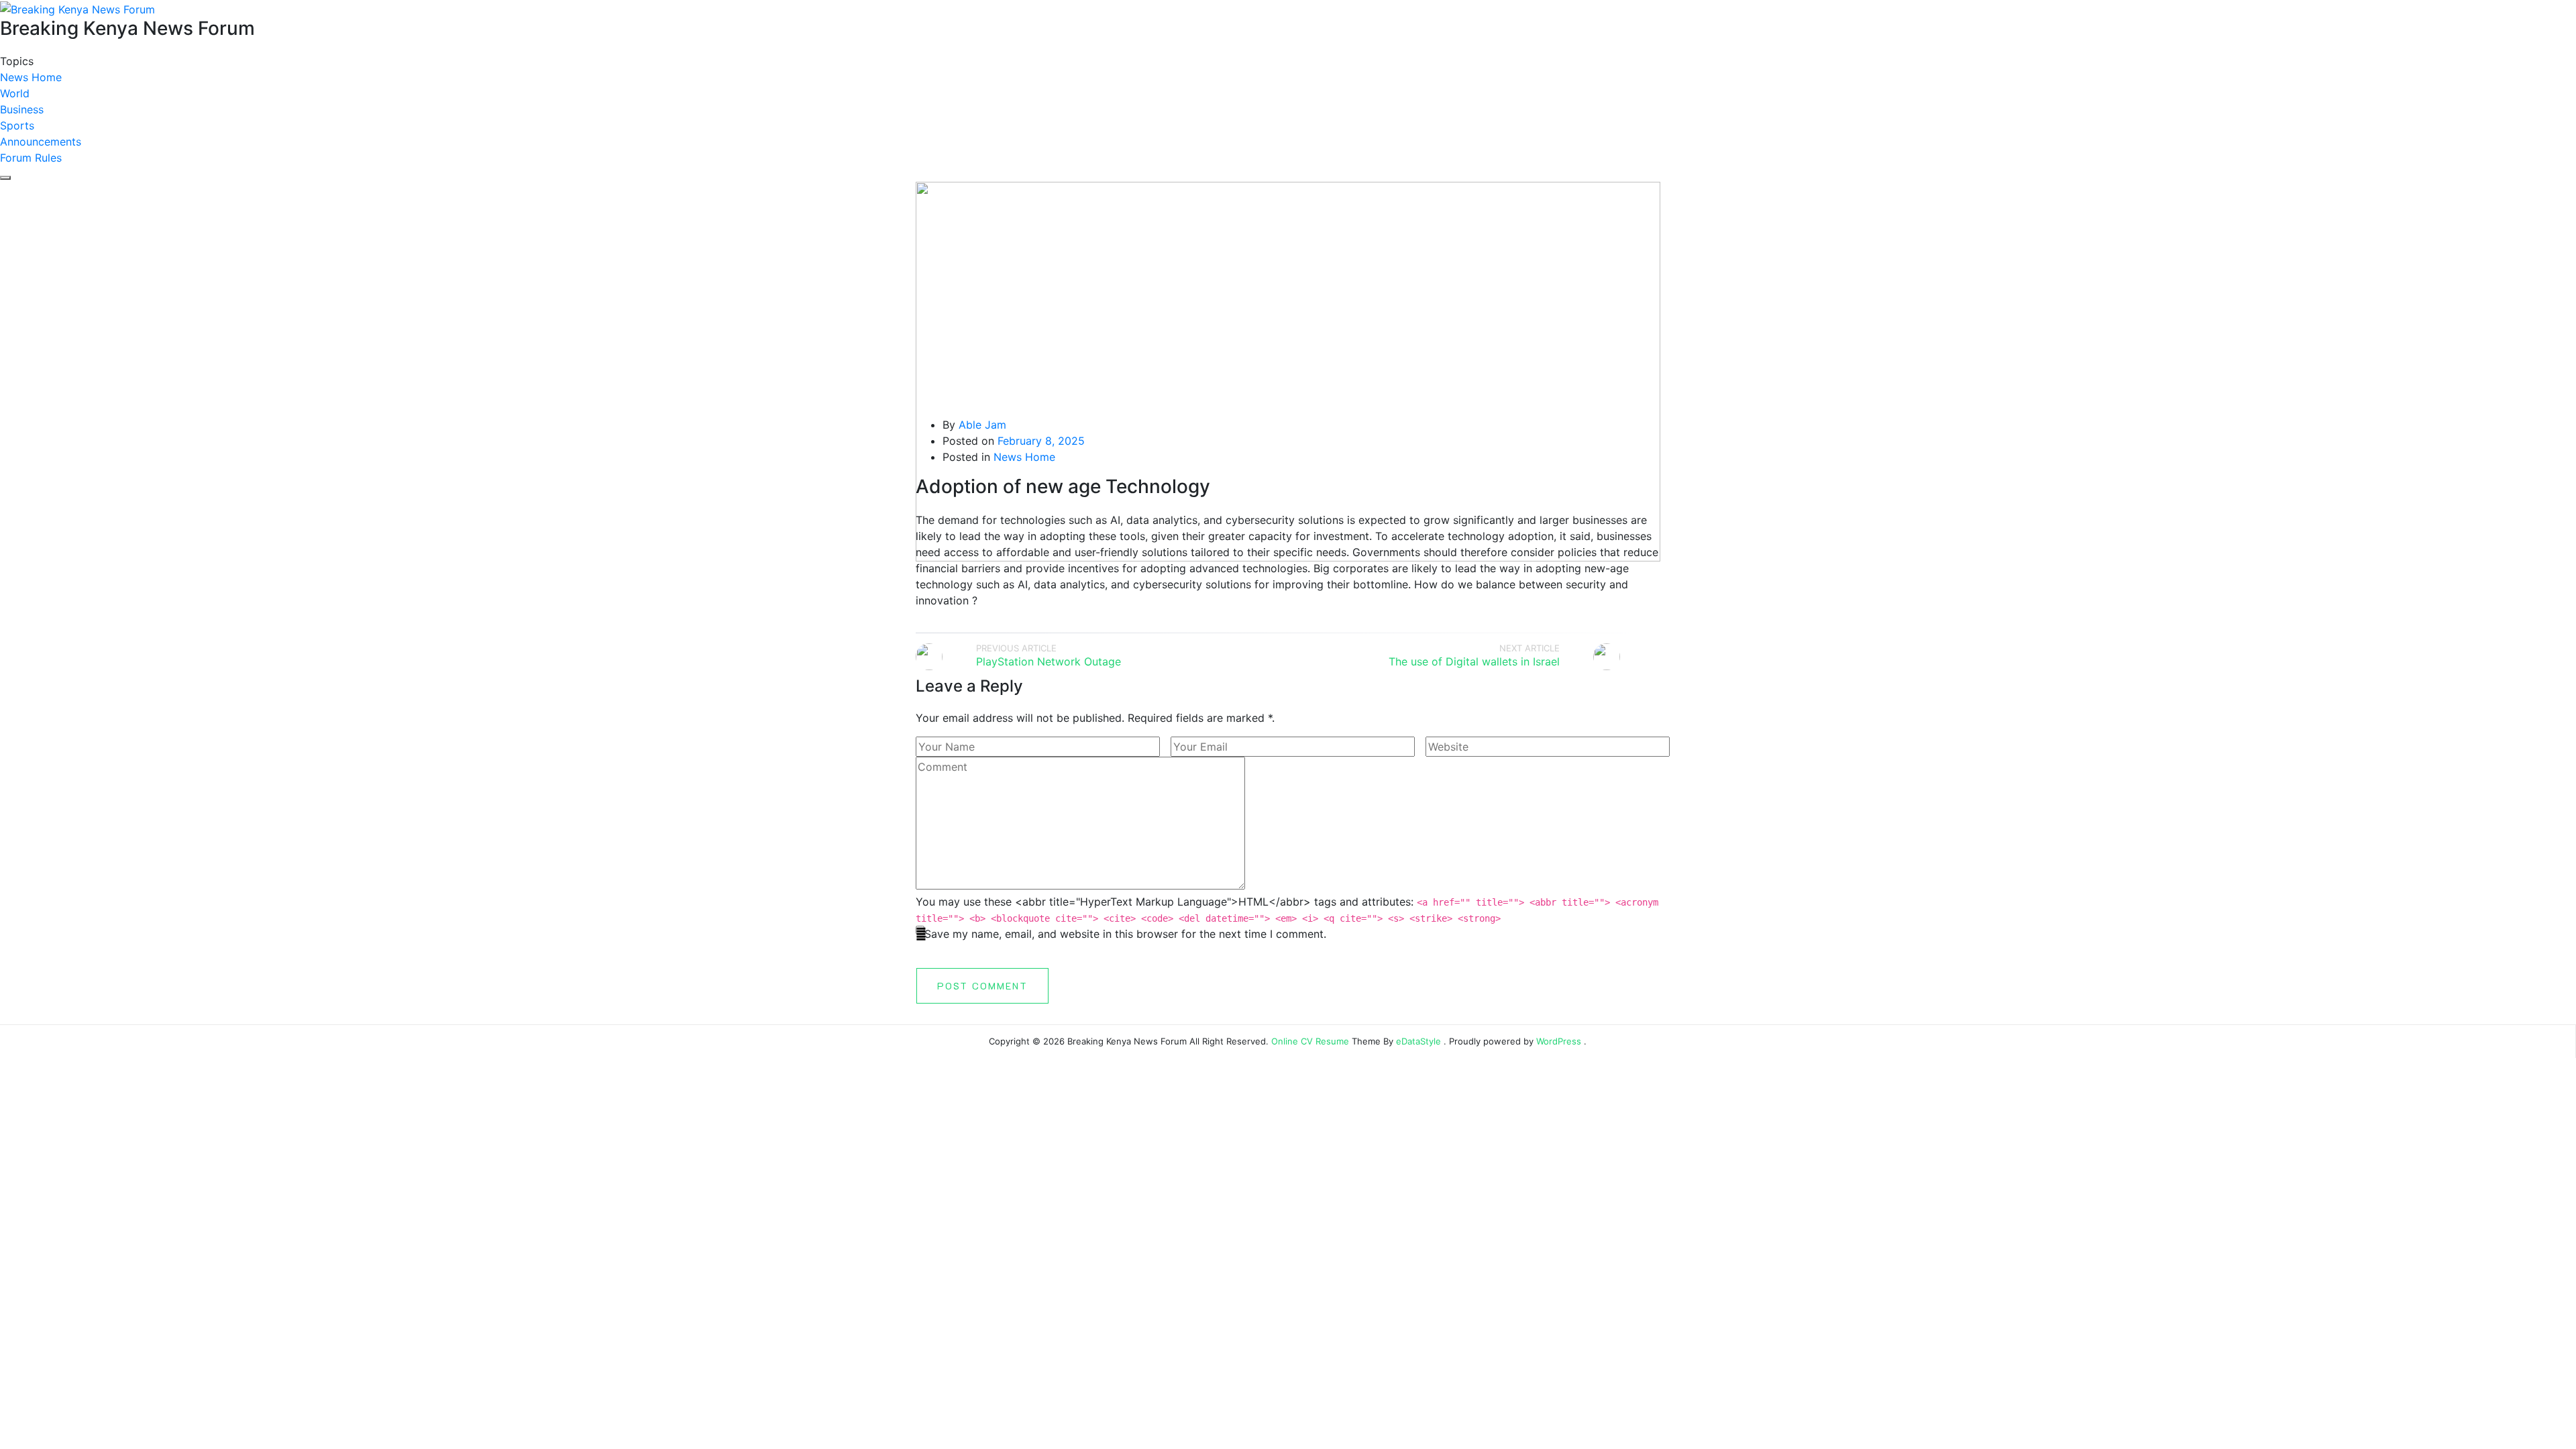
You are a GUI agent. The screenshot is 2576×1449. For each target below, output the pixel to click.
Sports (17, 125)
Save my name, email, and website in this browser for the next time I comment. (1125, 934)
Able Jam (982, 425)
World (15, 93)
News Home (31, 77)
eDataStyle (1418, 1041)
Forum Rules (31, 158)
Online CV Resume (1310, 1041)
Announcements (41, 142)
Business (22, 109)
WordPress (1559, 1041)
